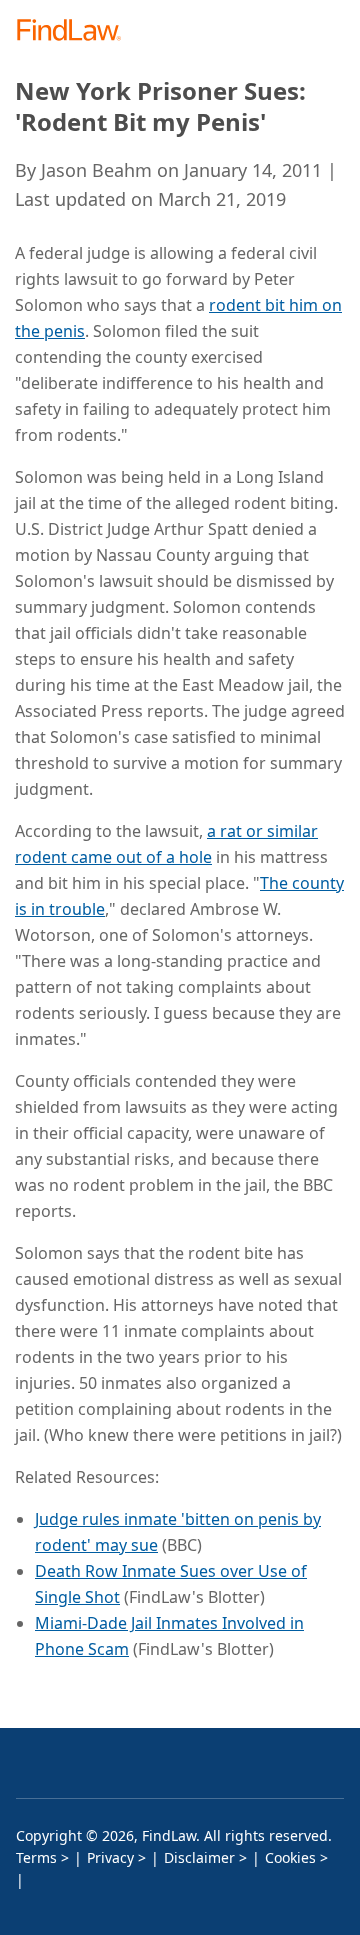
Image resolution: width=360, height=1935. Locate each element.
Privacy (110, 1857)
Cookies (290, 1857)
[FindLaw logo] (75, 31)
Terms (36, 1857)
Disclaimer (199, 1857)
